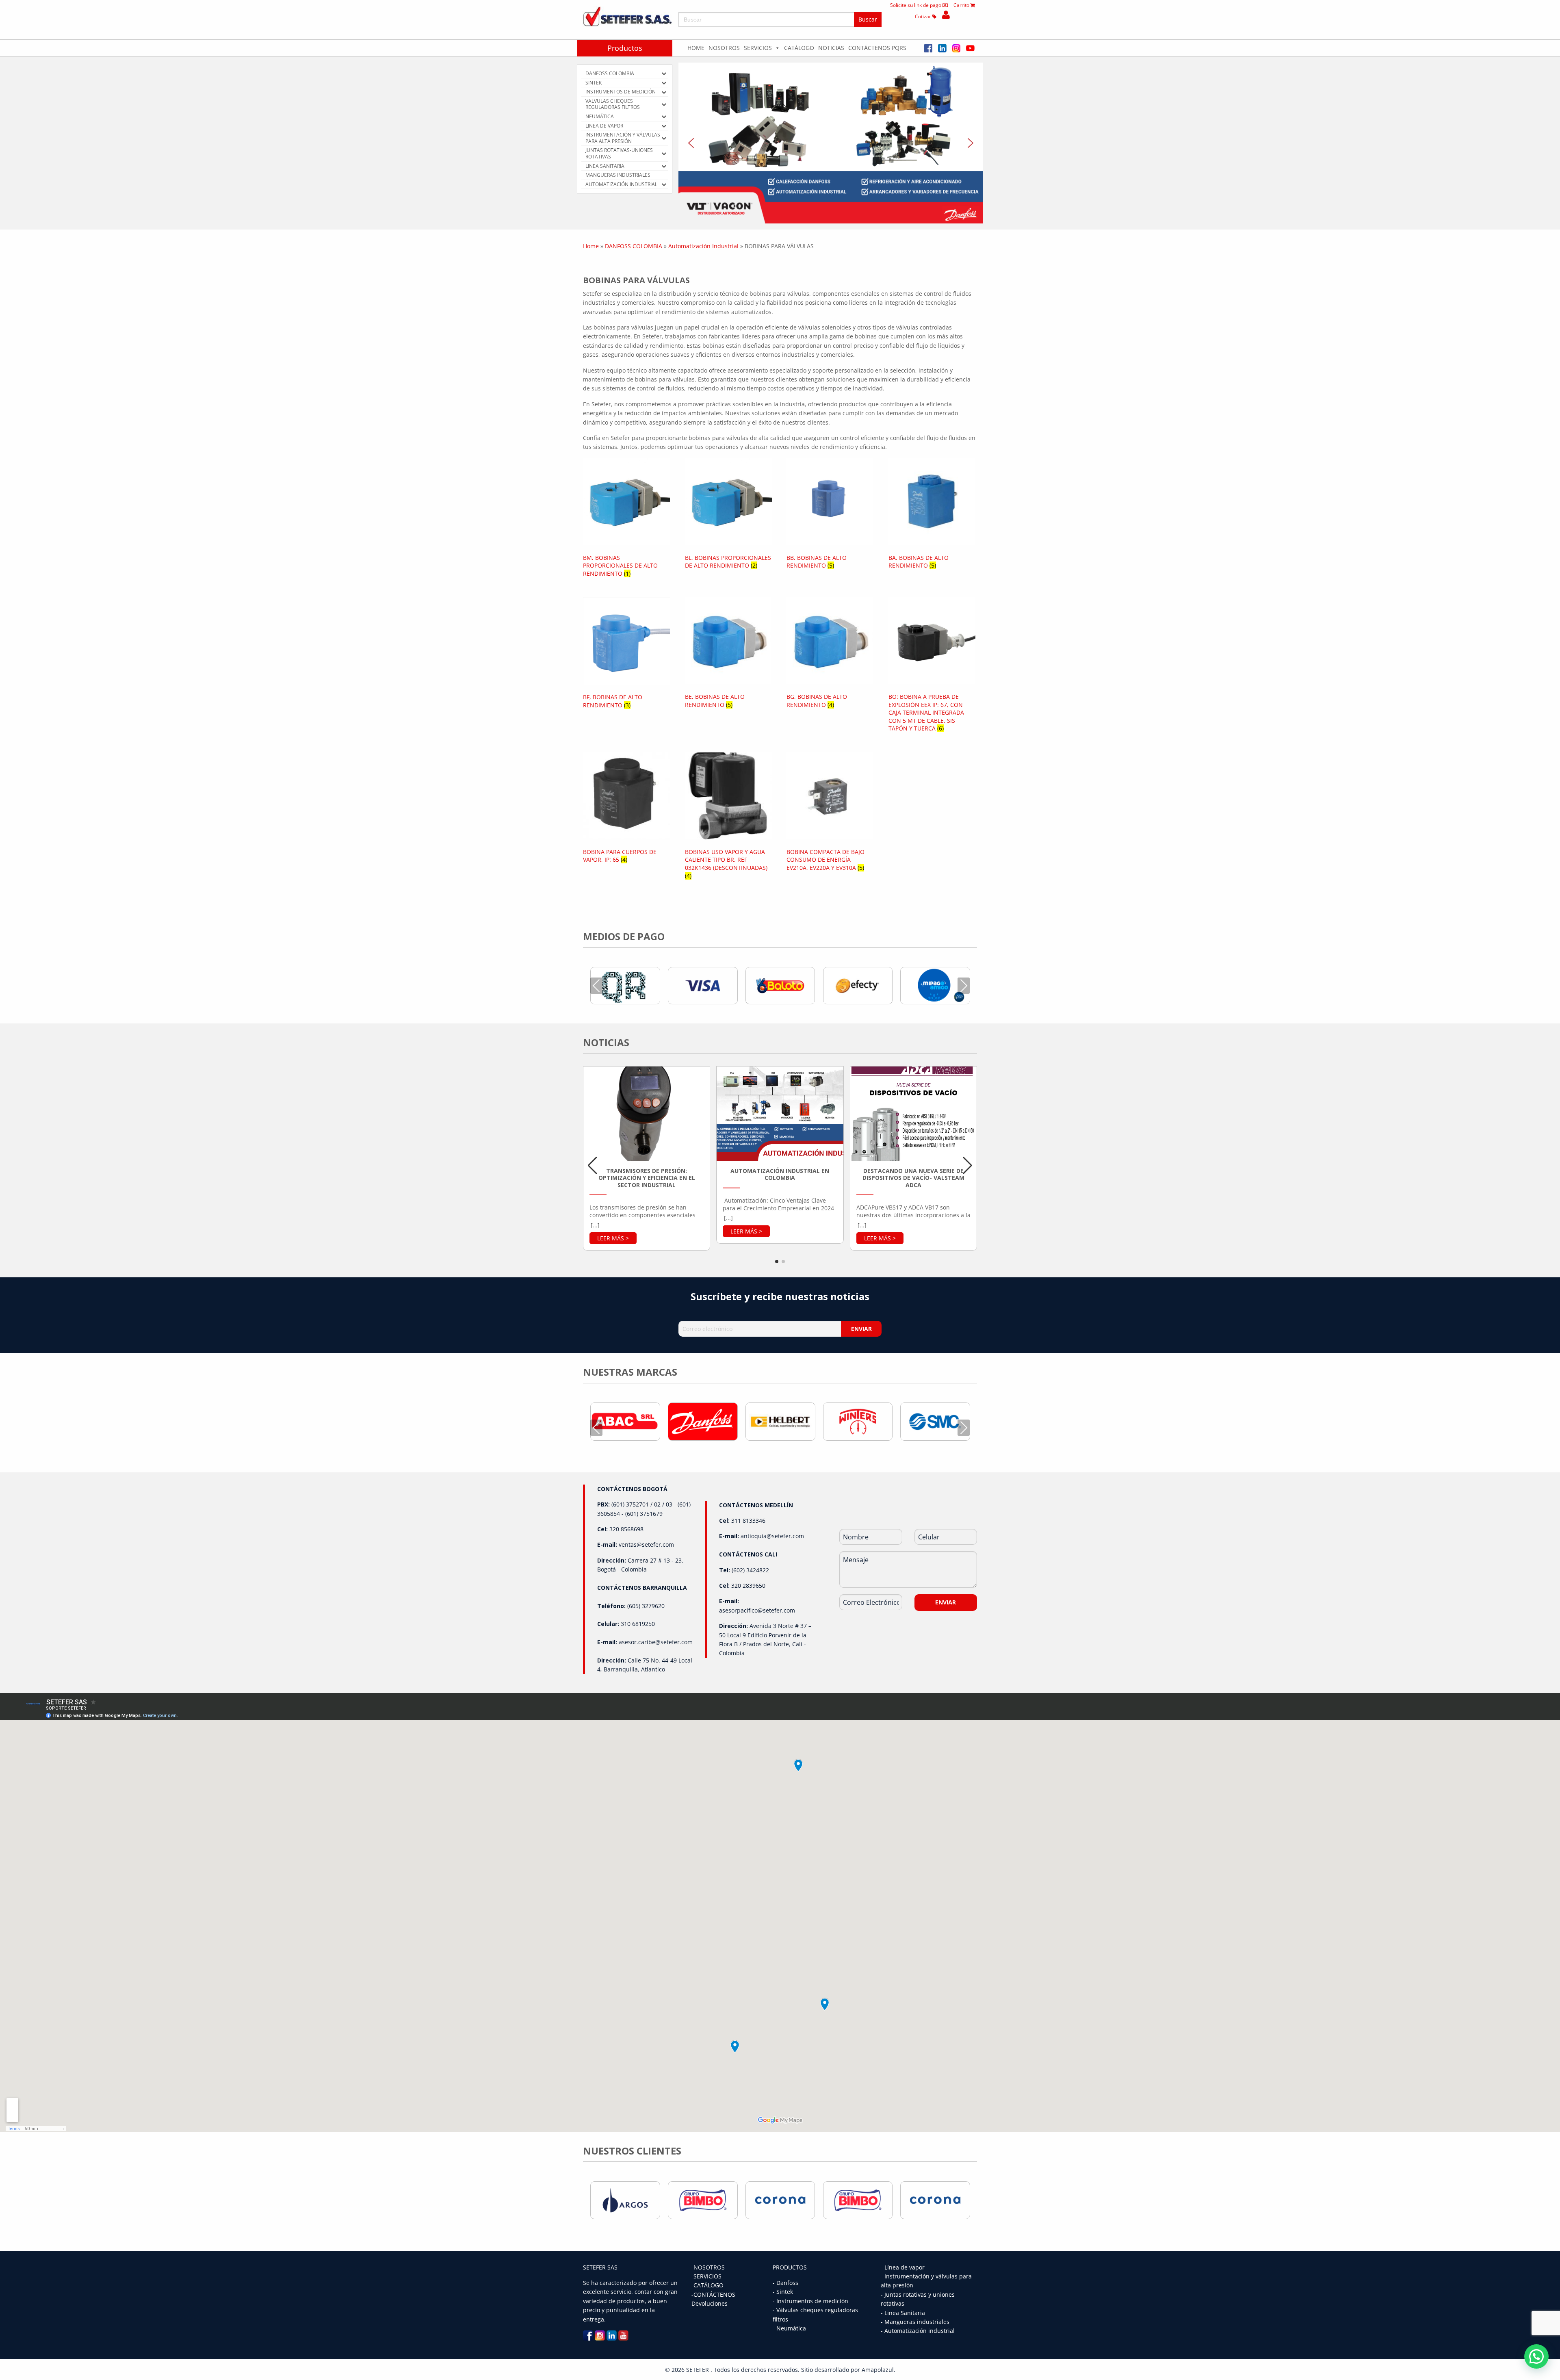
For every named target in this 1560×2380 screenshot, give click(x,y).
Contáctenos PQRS (877, 48)
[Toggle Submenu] (664, 74)
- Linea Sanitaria (903, 2313)
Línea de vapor (905, 2267)
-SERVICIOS (706, 2276)
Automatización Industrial (703, 246)
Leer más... (613, 1238)
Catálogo (799, 48)
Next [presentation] (964, 985)
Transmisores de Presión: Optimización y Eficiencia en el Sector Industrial (647, 1178)
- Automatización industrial (918, 2331)
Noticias (831, 48)
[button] (831, 143)
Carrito (962, 5)
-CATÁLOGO (707, 2285)
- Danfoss (785, 2283)
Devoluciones (710, 2303)
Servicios (758, 48)
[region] (831, 143)
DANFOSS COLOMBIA (634, 246)
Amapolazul (878, 2370)
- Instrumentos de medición (810, 2301)
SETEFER (698, 2370)
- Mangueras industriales (915, 2322)
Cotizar (924, 16)
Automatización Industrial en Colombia (780, 1174)
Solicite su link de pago (916, 5)
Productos (625, 48)
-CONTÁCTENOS (713, 2294)
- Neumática (789, 2328)
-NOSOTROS (708, 2267)
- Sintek (783, 2292)
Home (696, 48)
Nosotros (724, 48)
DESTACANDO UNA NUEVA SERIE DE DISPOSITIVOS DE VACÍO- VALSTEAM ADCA (913, 1178)
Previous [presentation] (596, 985)
